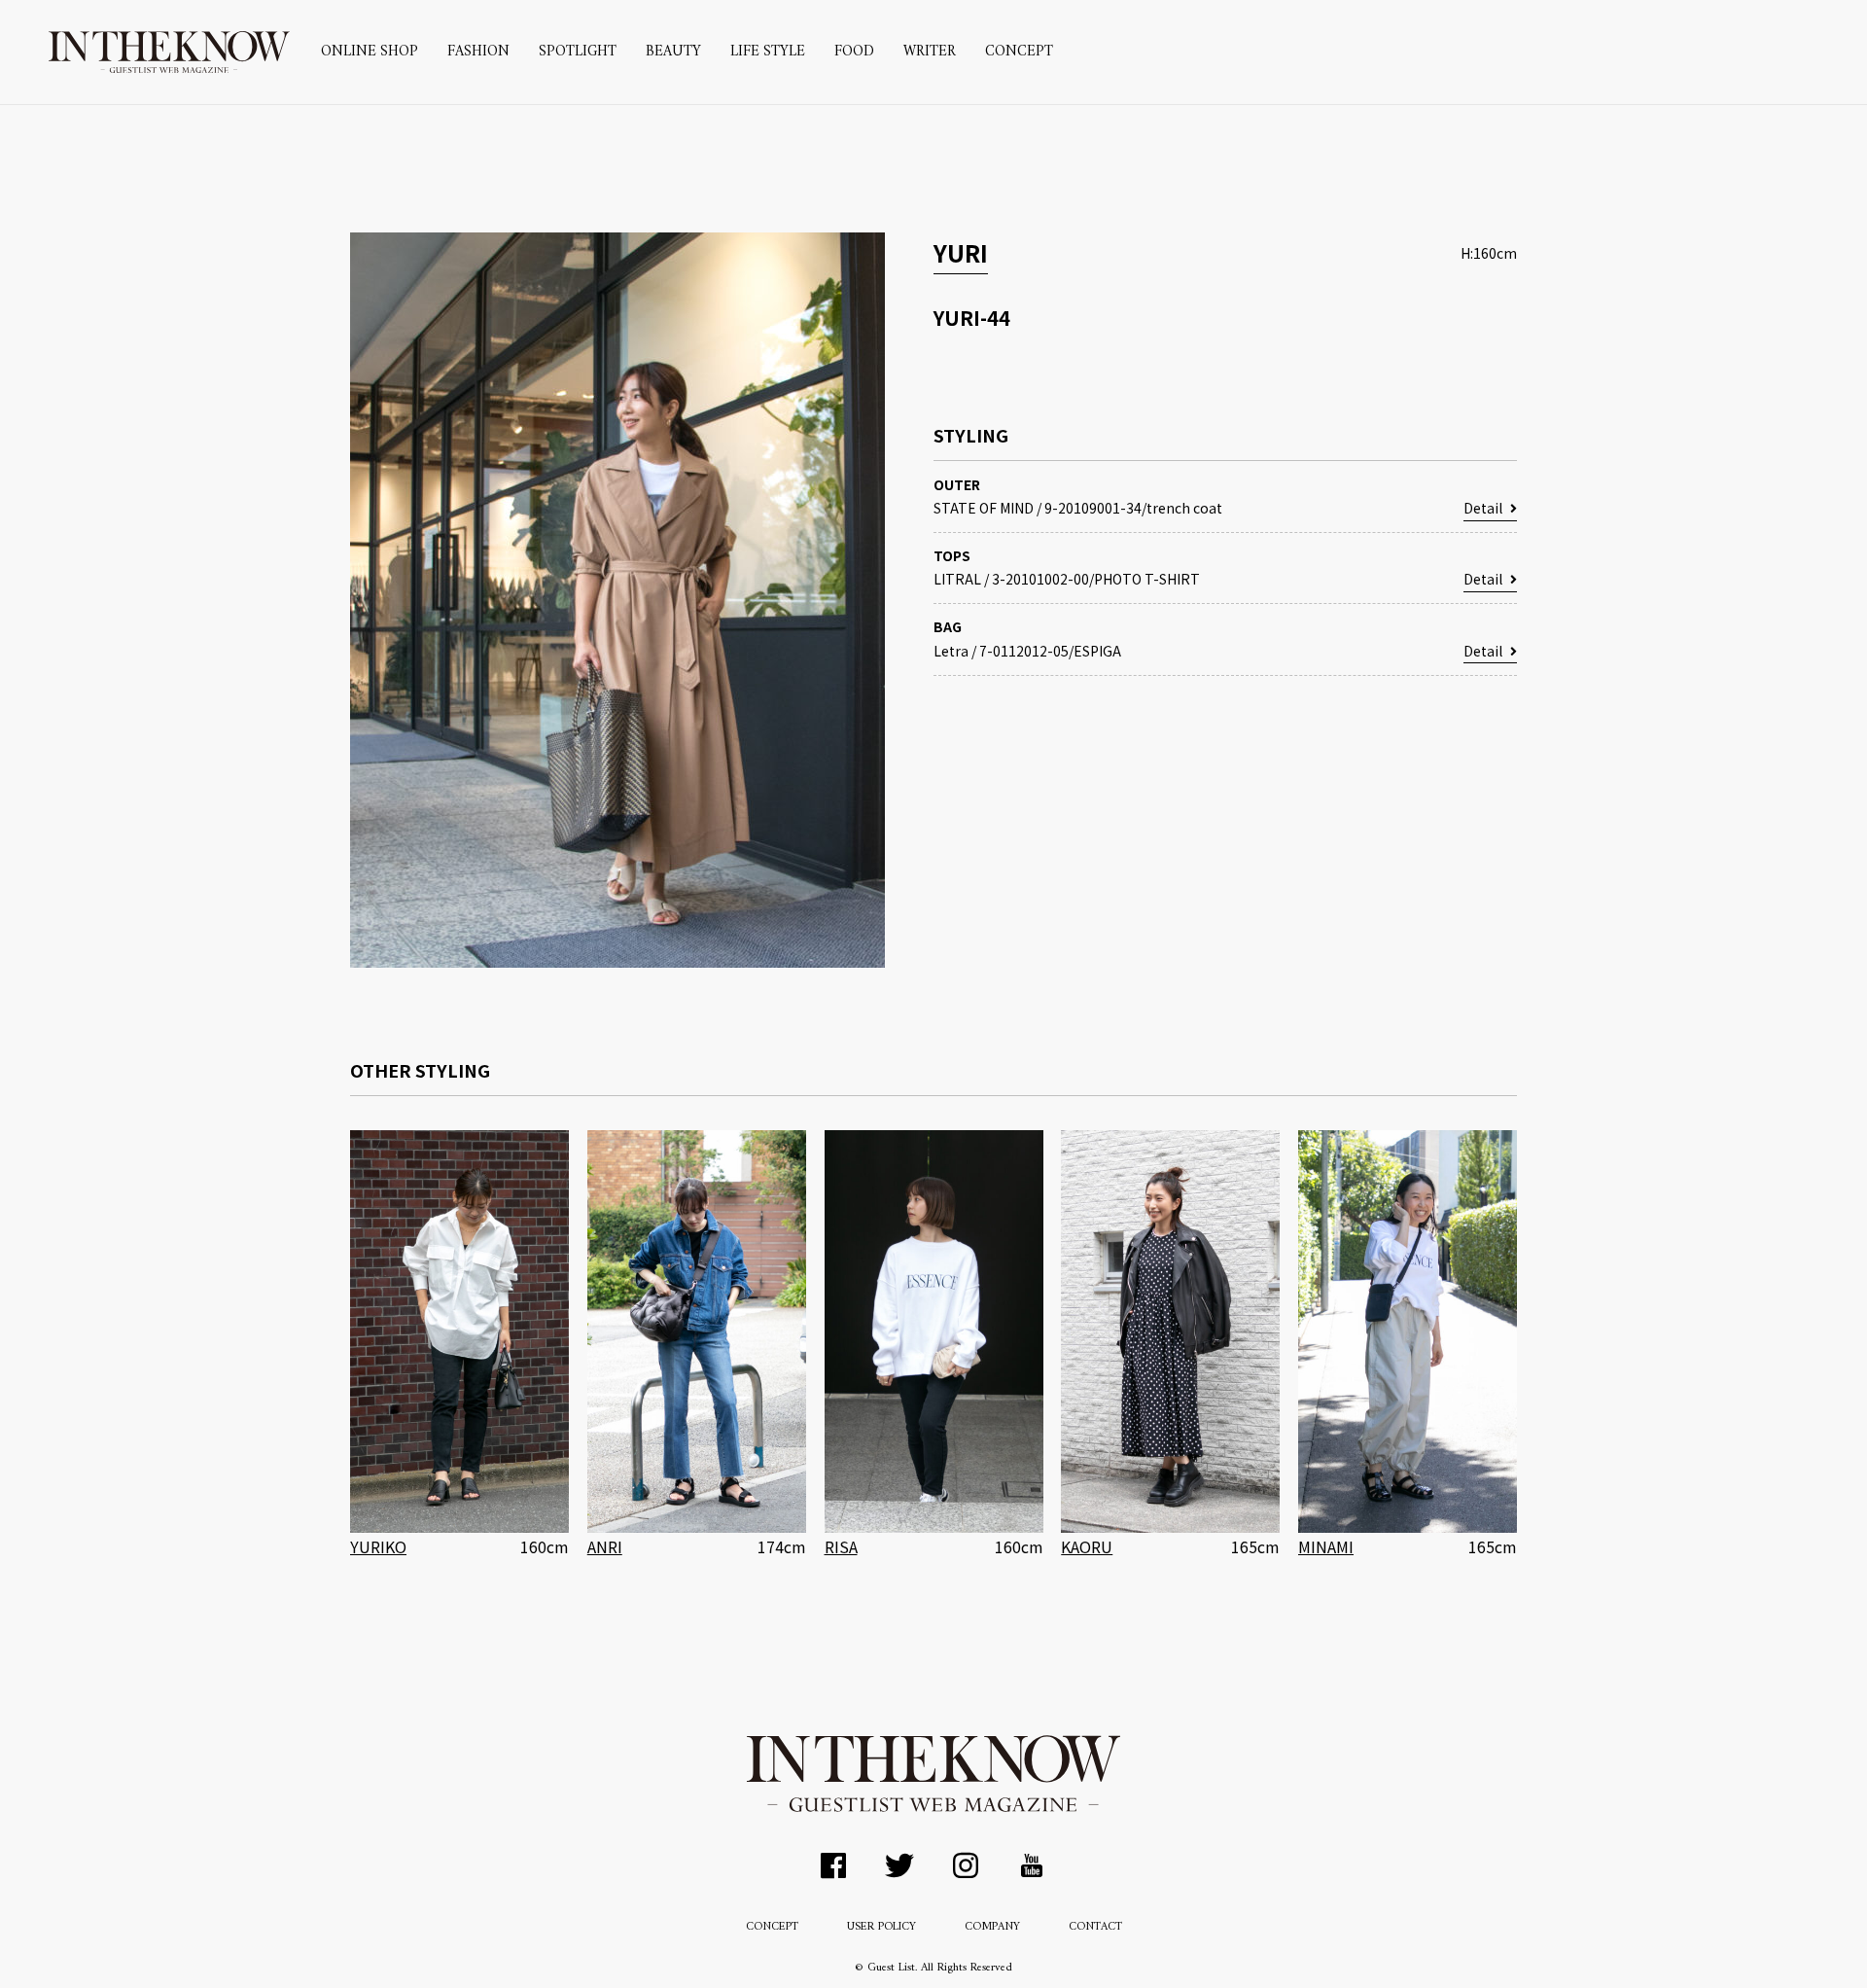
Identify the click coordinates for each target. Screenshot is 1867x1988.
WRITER (930, 52)
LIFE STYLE (768, 52)
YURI (961, 252)
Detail (1483, 508)
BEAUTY (673, 52)
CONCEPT (1019, 52)
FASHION (478, 52)
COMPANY (992, 1927)
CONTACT (1095, 1927)
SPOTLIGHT (578, 52)
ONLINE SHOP (370, 52)
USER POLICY (881, 1927)
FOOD (854, 52)
